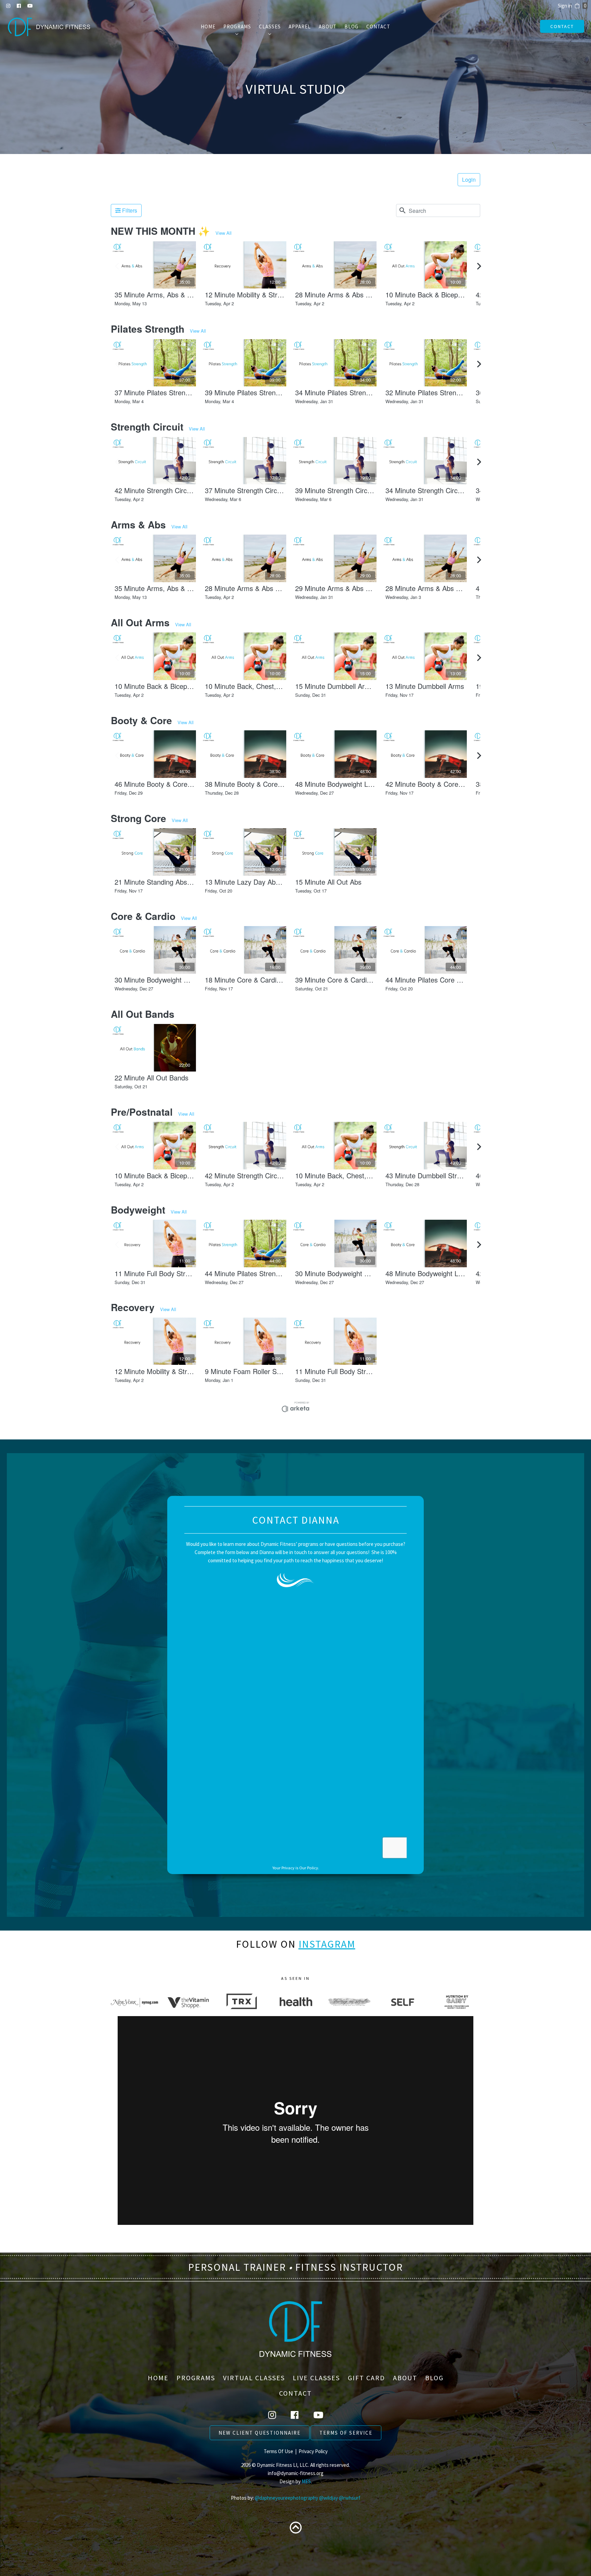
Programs (237, 27)
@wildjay (329, 2498)
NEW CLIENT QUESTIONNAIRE (260, 2433)
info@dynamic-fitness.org (296, 2473)
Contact (378, 27)
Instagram (327, 1944)
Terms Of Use (278, 2451)
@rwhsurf (350, 2498)
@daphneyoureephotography (286, 2498)
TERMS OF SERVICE (346, 2433)
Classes (270, 27)
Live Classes (316, 2378)
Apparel (300, 27)
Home (208, 27)
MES (306, 2481)
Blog (351, 27)
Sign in (565, 6)
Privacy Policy (313, 2451)
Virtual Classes (254, 2378)
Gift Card (366, 2378)
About (328, 27)
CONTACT (562, 26)
